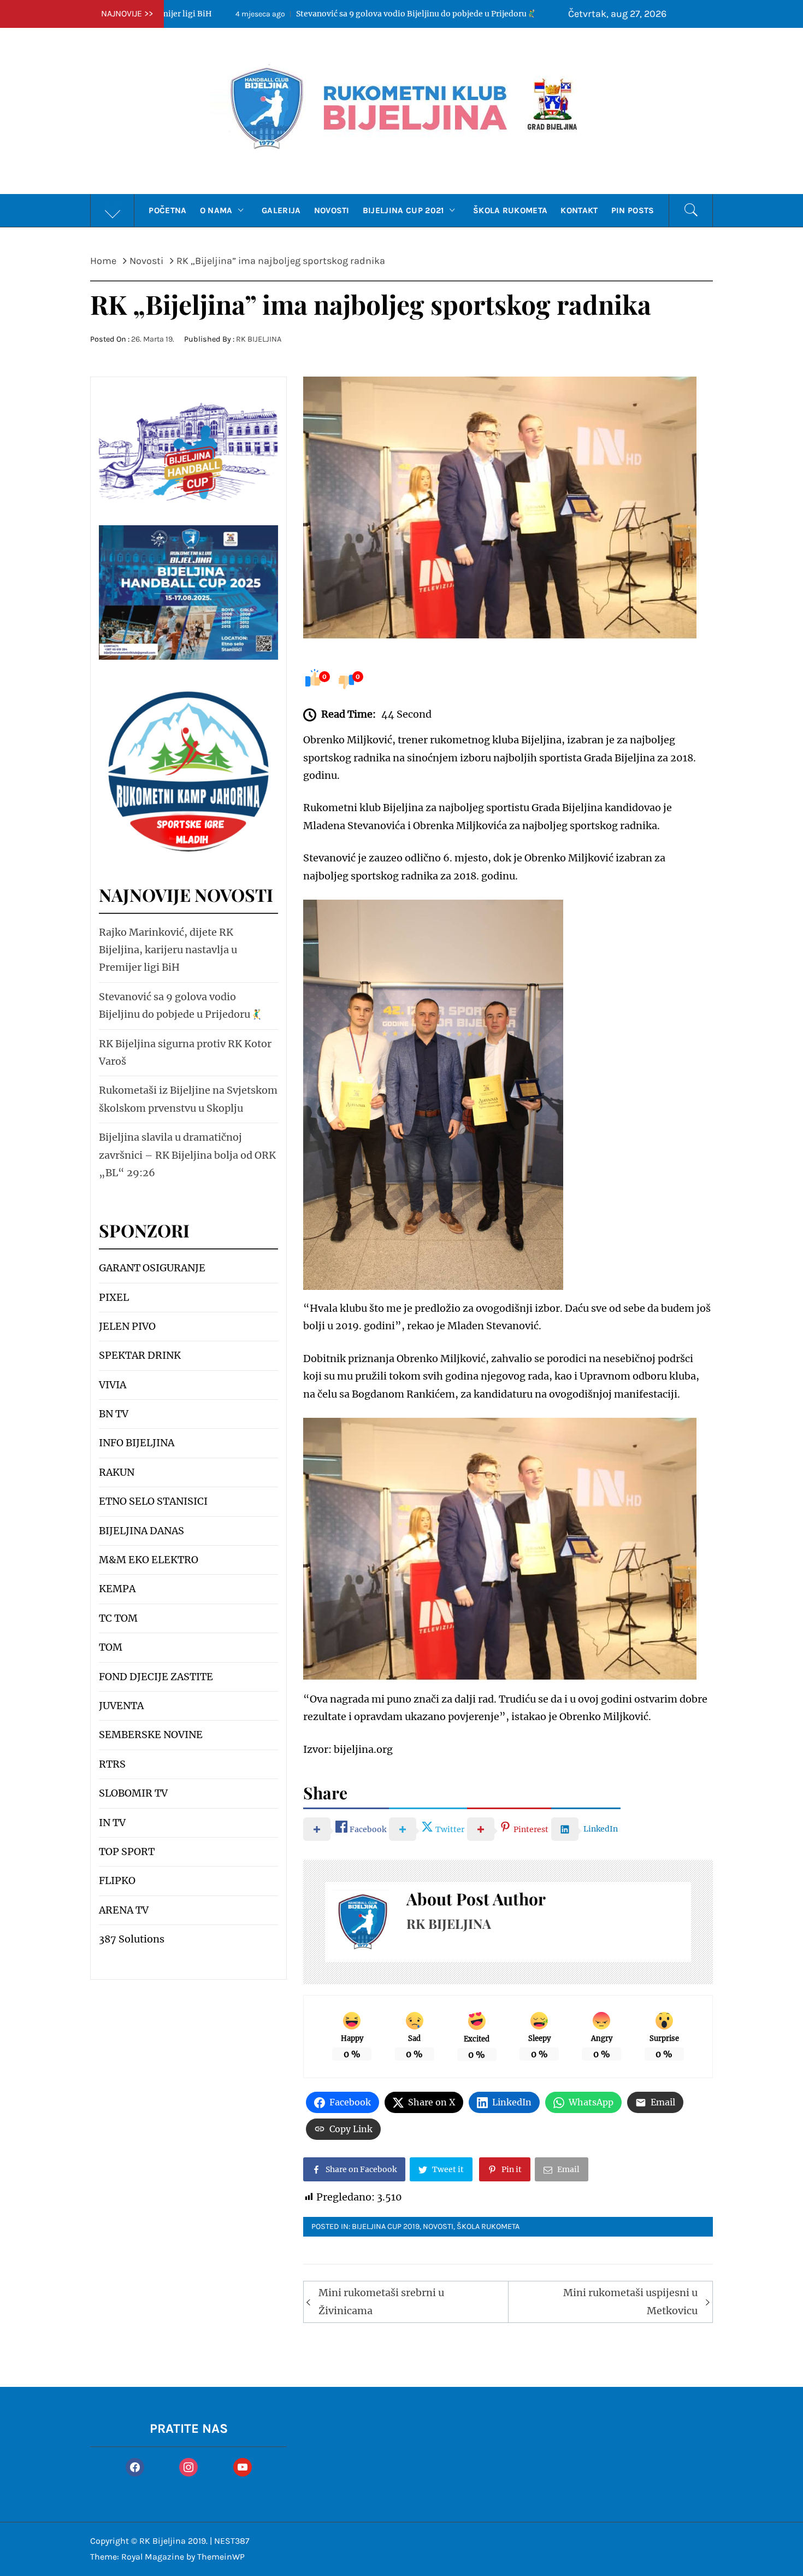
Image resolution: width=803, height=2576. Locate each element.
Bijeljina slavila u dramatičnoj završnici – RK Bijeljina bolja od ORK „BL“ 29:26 (187, 1155)
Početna (167, 210)
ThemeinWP (221, 2557)
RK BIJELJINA (259, 339)
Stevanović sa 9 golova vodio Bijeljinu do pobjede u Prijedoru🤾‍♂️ (287, 14)
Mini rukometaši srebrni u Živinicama (381, 2301)
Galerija (281, 210)
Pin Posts (633, 210)
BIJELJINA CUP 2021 (403, 210)
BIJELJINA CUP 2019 (386, 2226)
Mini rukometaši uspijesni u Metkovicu (630, 2301)
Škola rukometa (510, 210)
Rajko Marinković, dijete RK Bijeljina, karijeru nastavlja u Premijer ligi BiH (168, 950)
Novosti (332, 210)
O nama (216, 210)
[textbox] (188, 1604)
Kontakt (579, 210)
